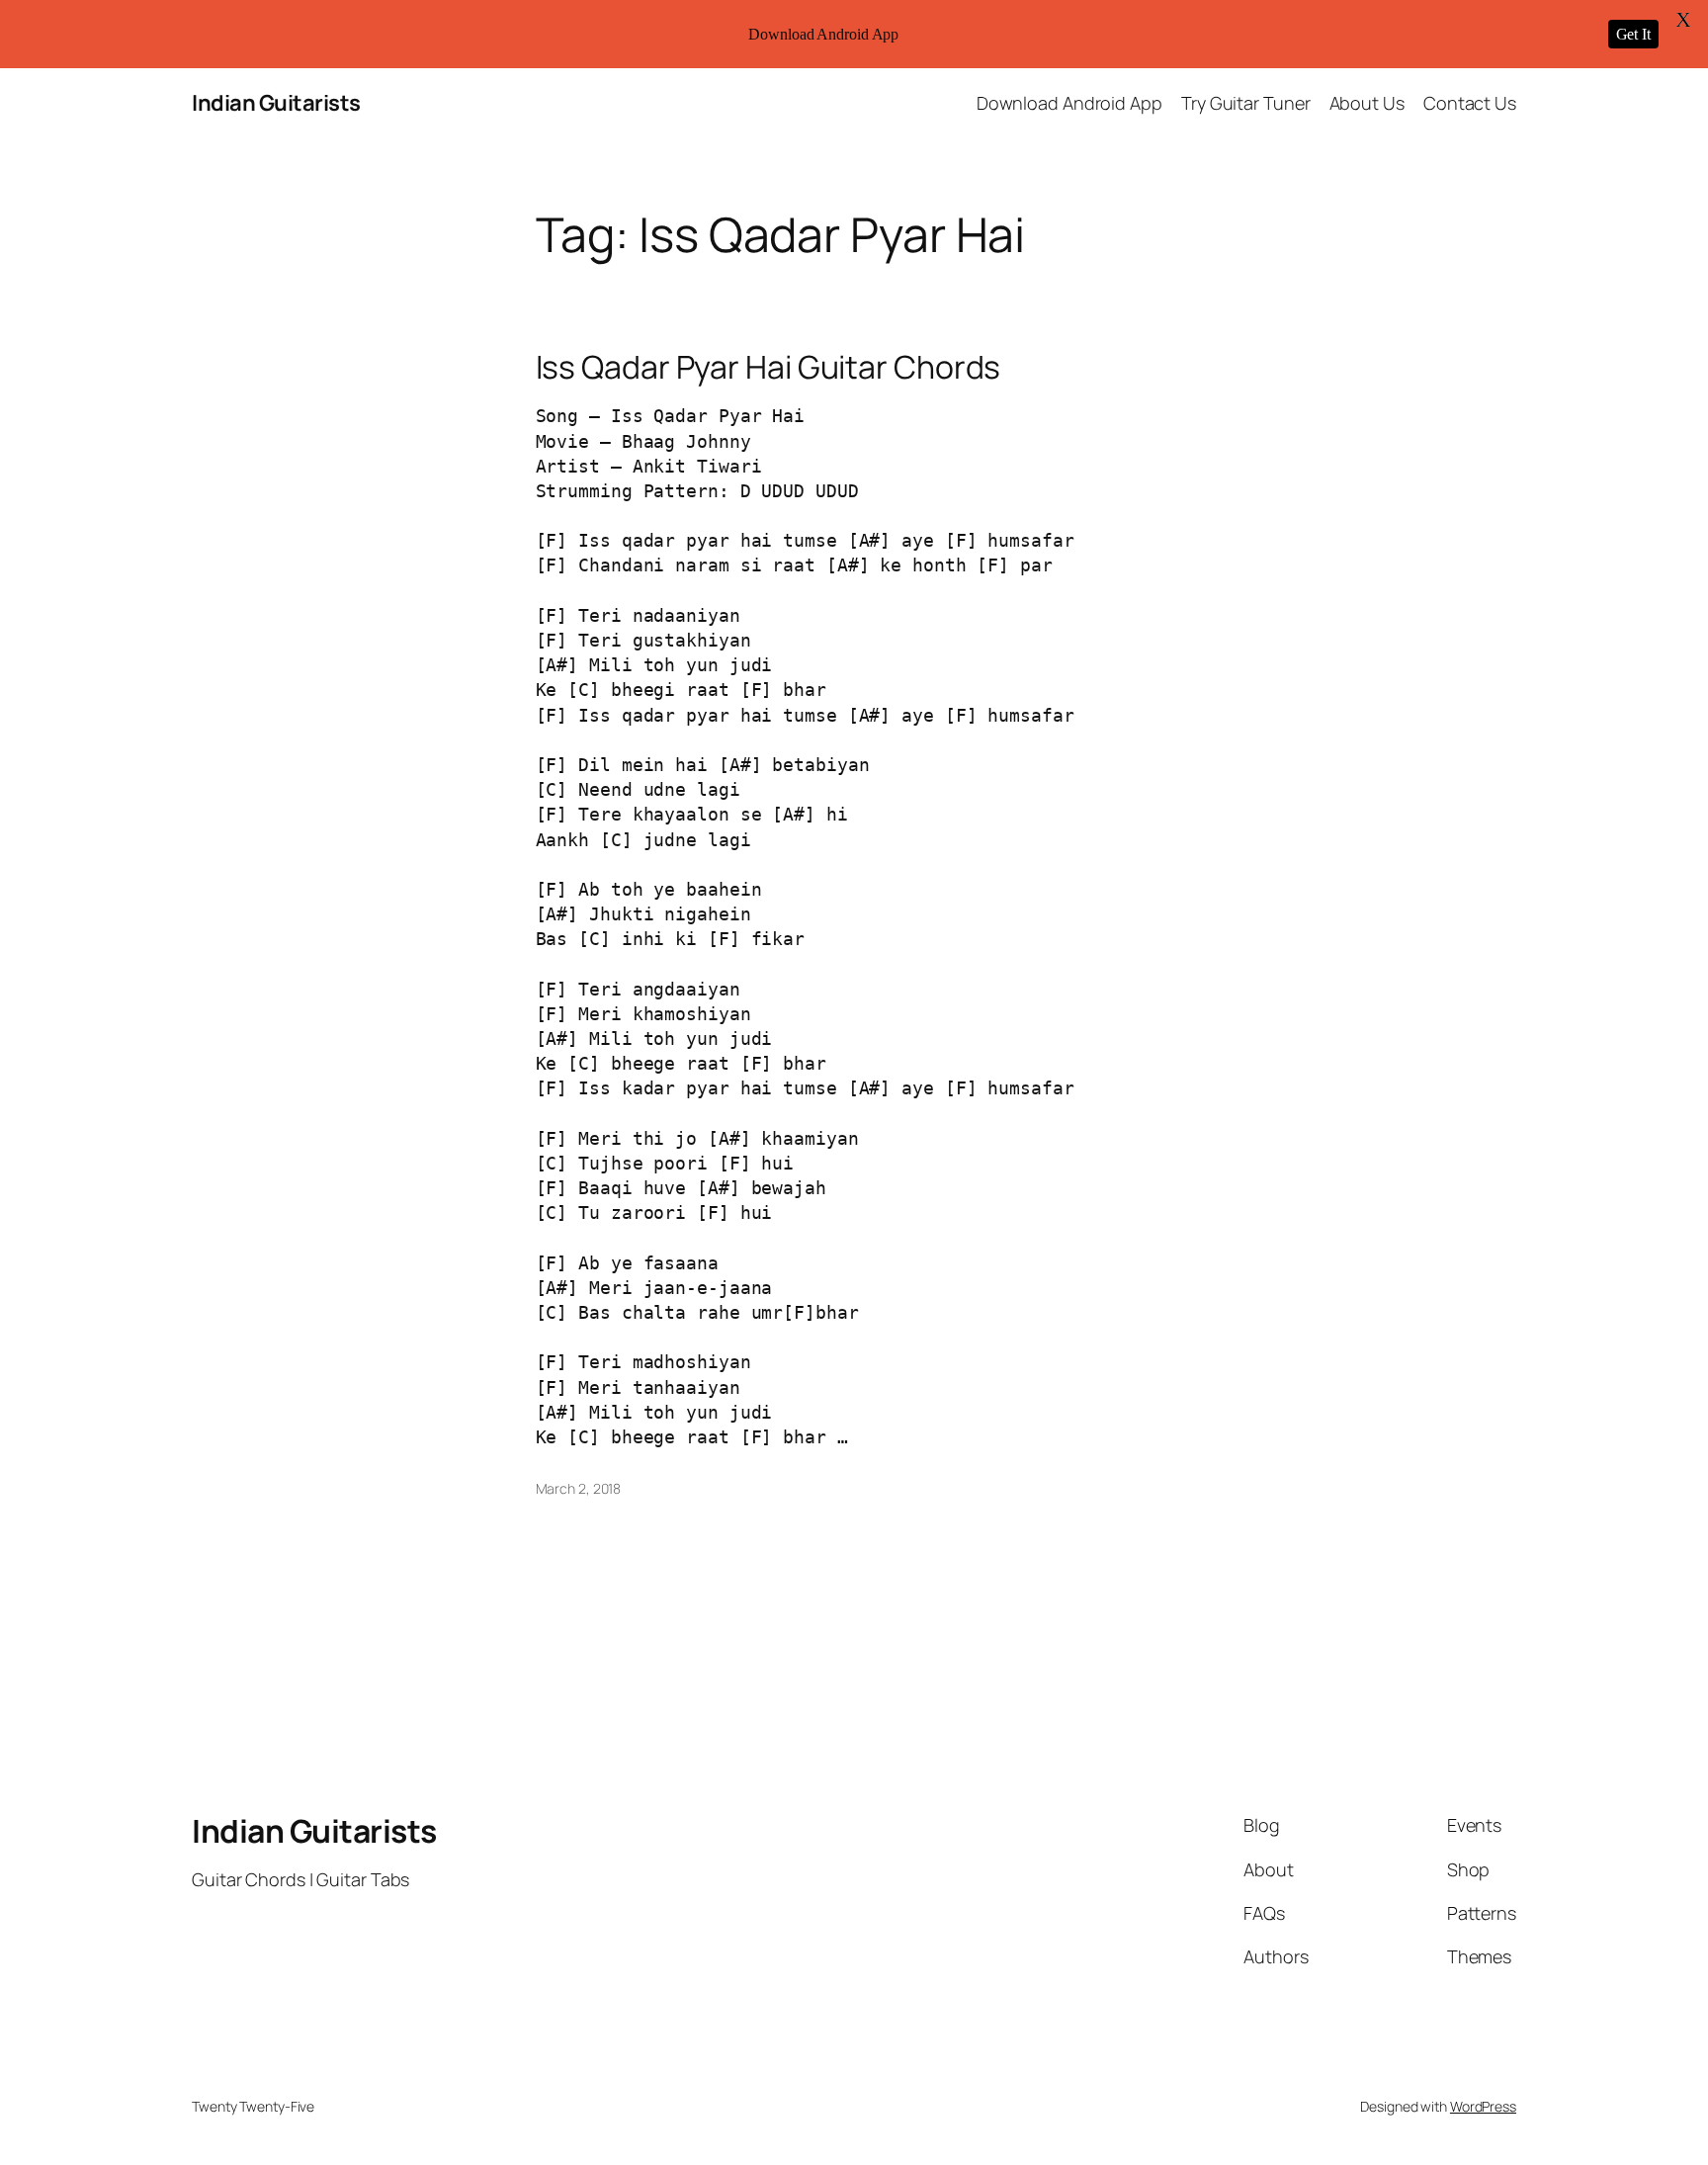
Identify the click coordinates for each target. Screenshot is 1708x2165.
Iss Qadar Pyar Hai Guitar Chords (769, 367)
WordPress (1483, 2106)
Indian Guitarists (276, 103)
